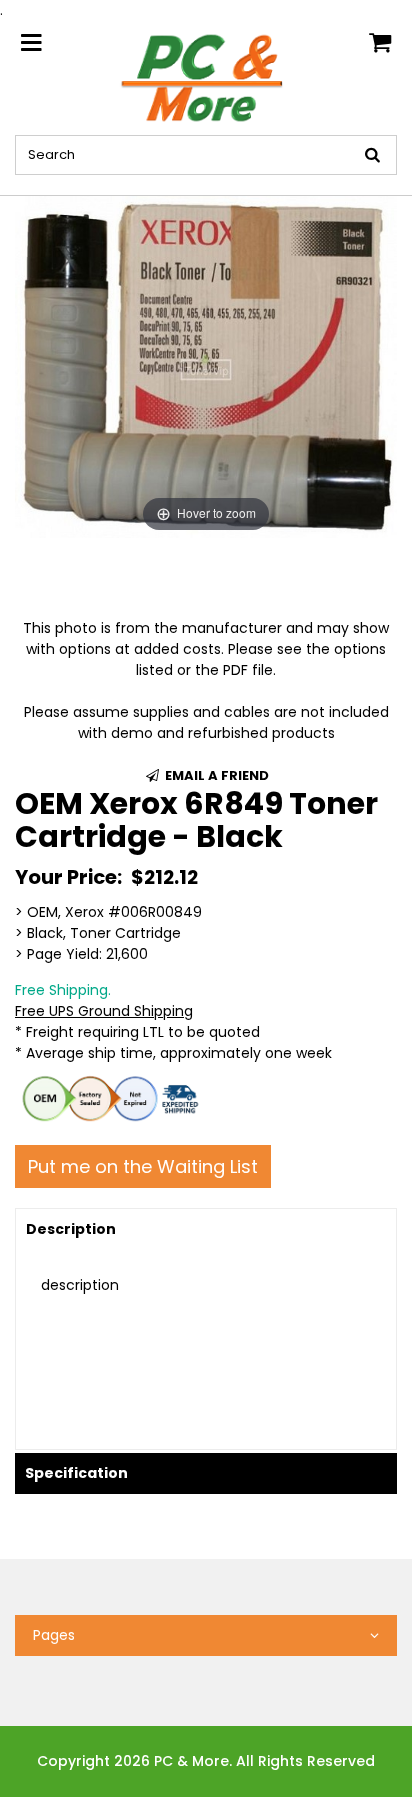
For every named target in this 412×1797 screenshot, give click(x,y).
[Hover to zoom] (206, 366)
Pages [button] (54, 1635)
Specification (76, 1473)
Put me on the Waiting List (143, 1166)
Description (71, 1229)
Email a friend (215, 775)
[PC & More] (206, 77)
